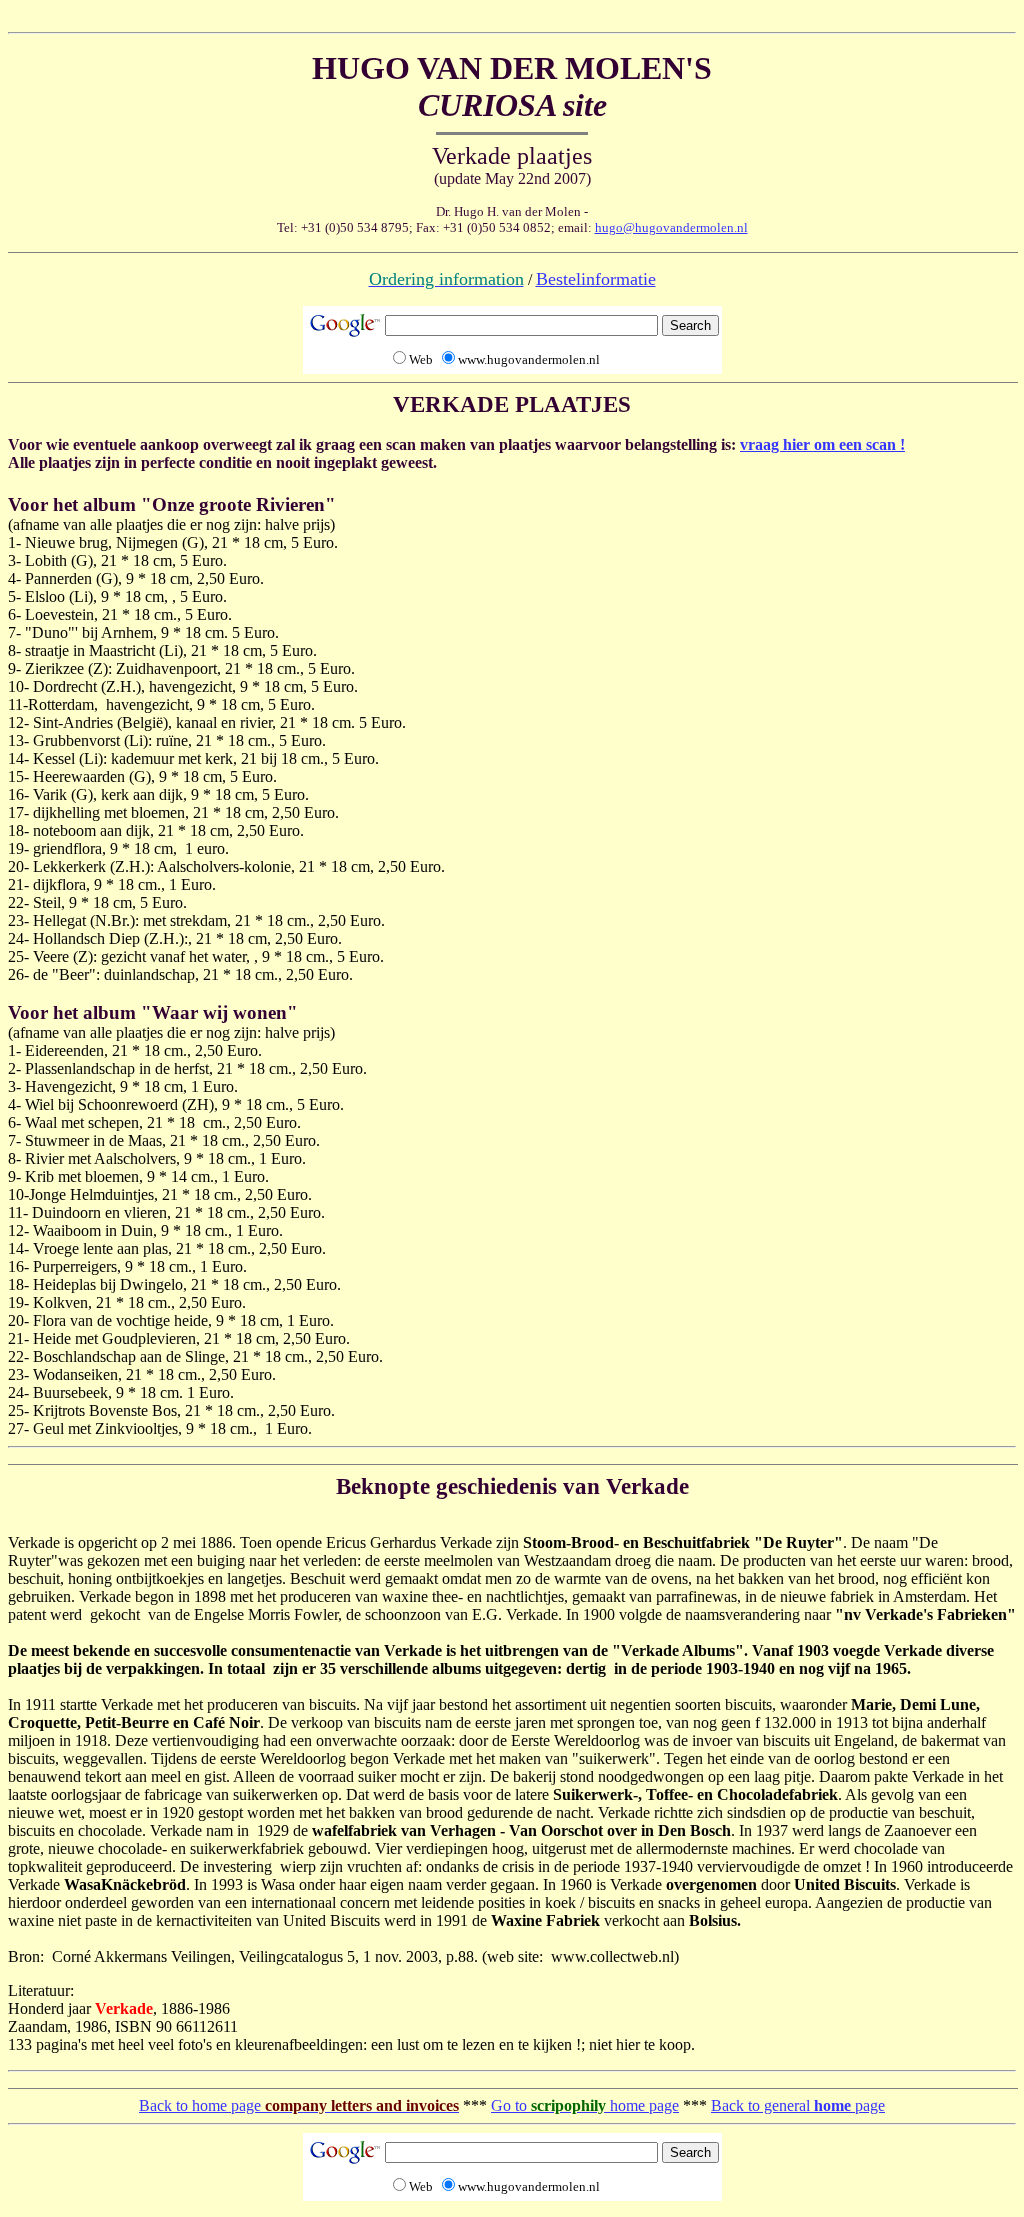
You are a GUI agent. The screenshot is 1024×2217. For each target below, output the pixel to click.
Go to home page (585, 2105)
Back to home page (299, 2105)
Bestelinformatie (596, 279)
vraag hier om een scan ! (822, 444)
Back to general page (798, 2105)
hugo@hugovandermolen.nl (671, 227)
